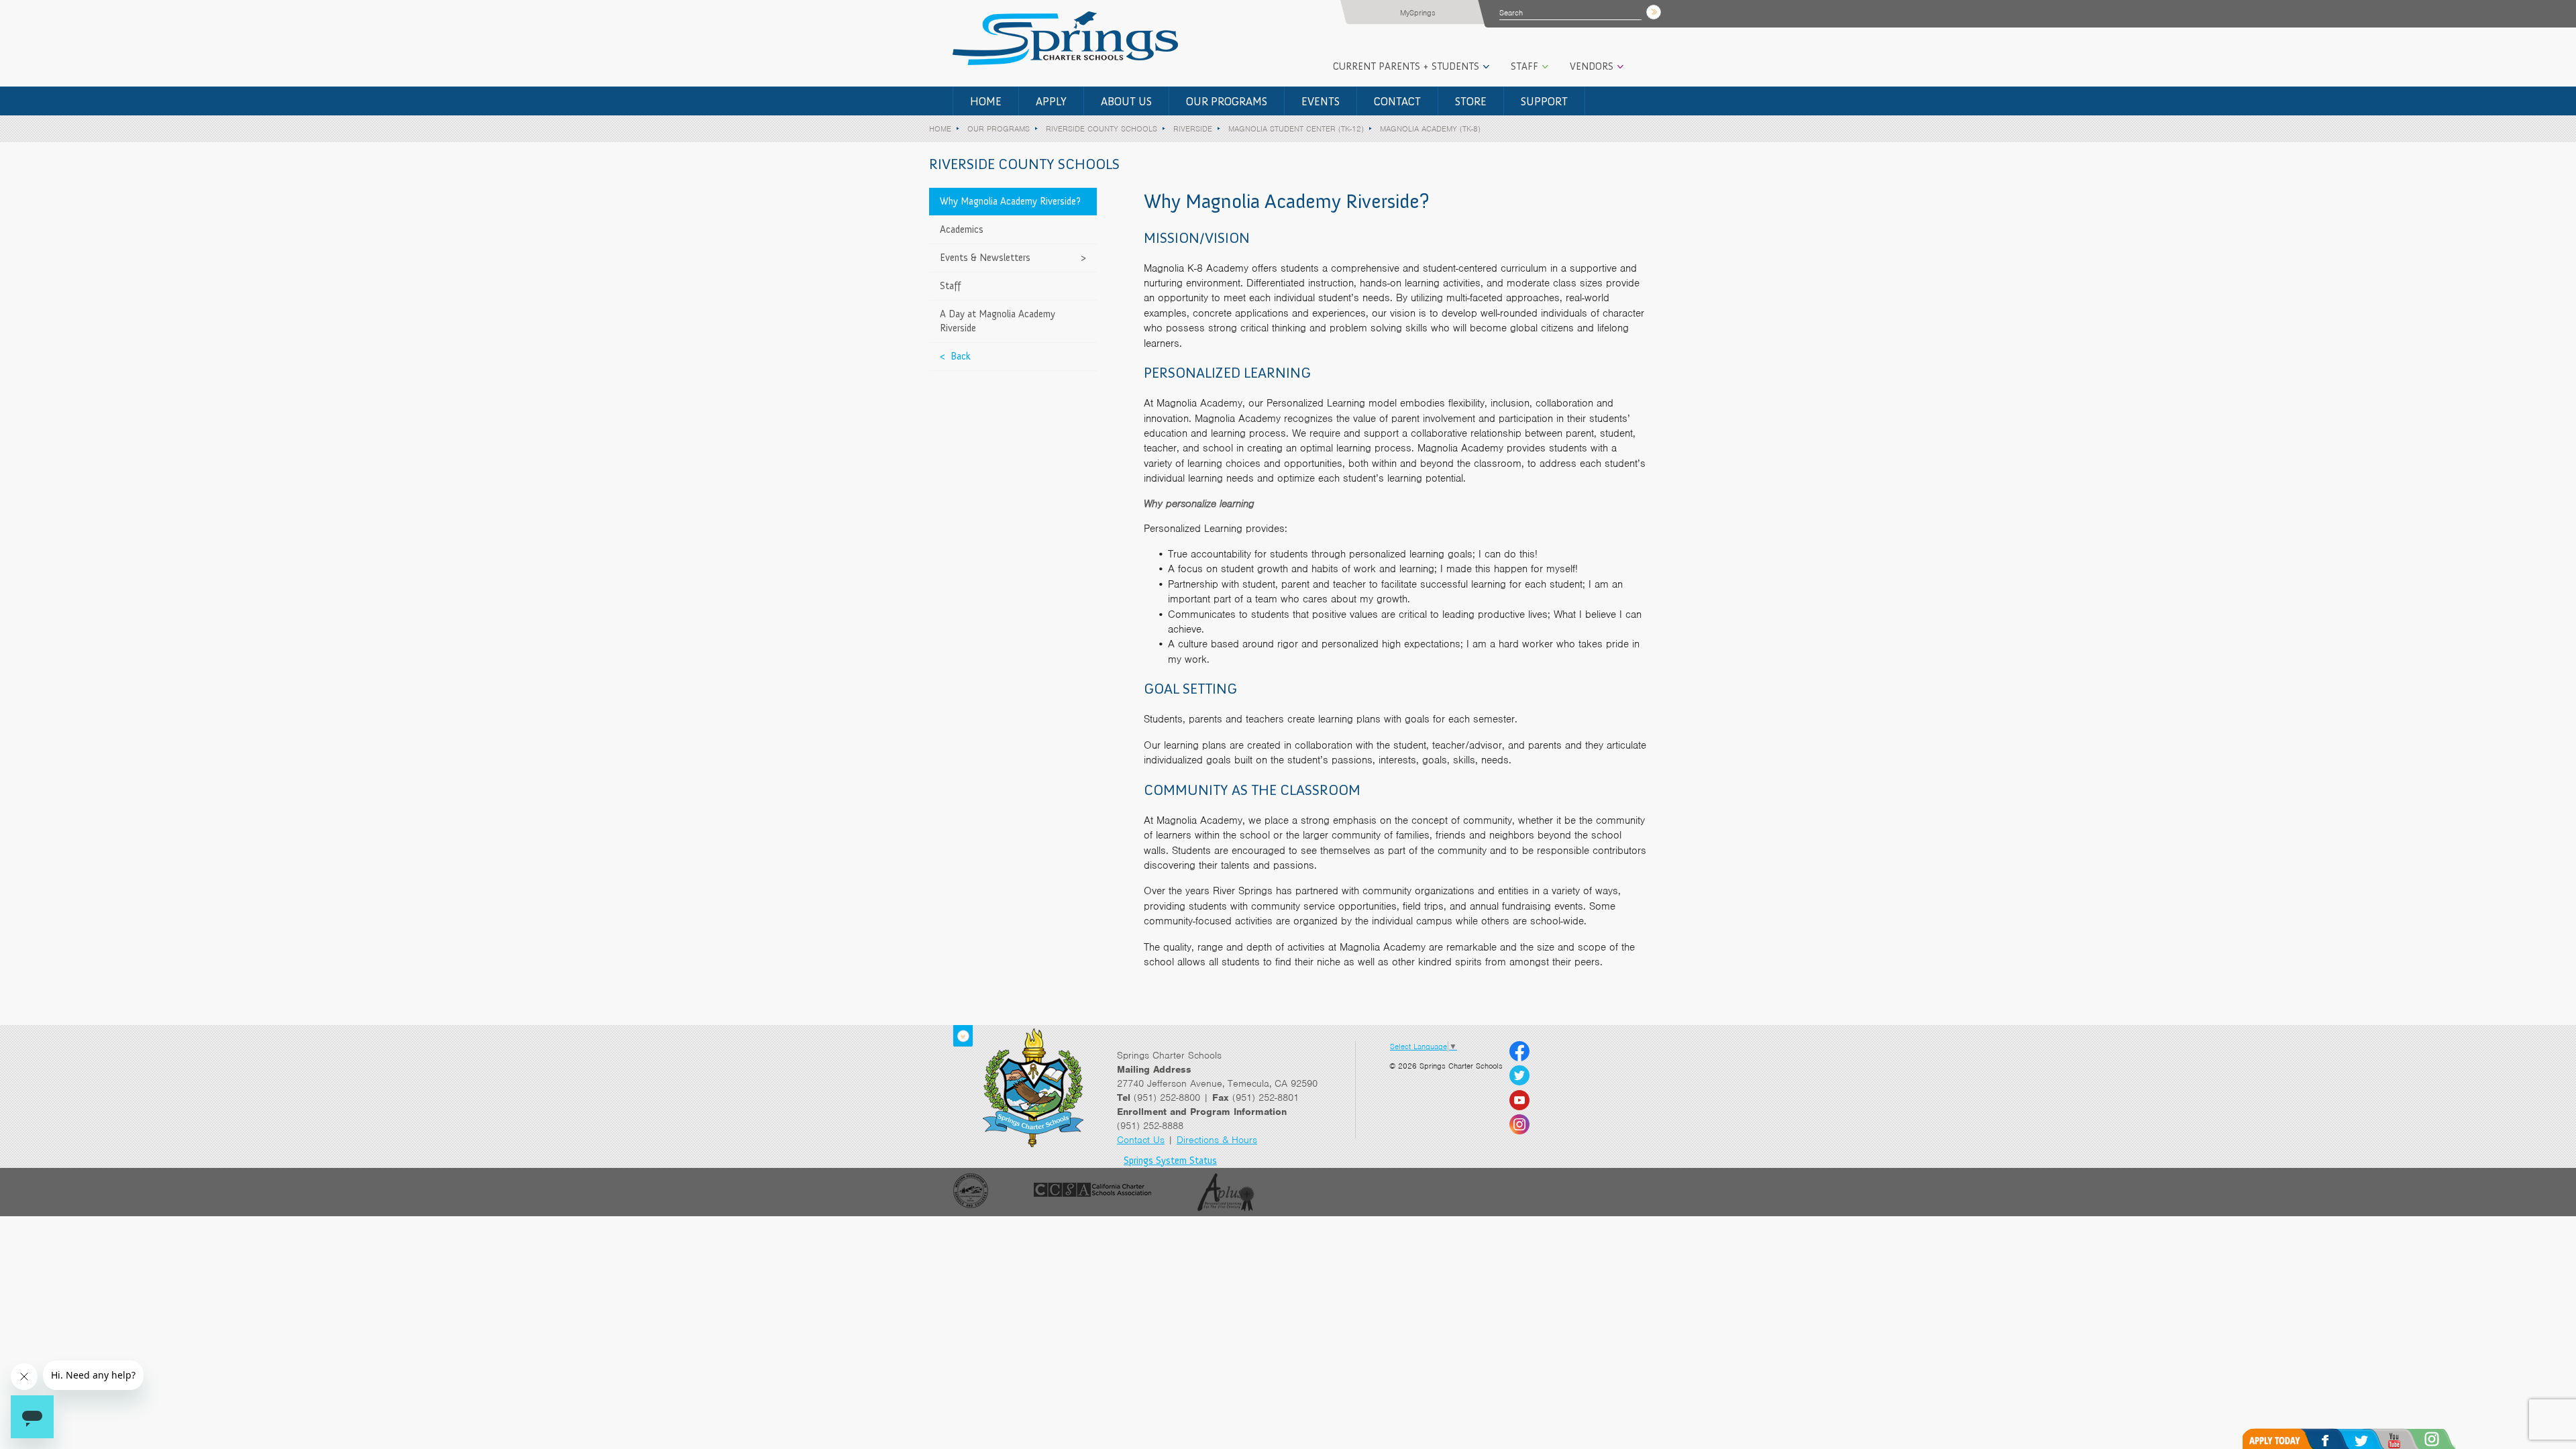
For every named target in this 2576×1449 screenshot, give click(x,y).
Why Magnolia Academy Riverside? (1010, 201)
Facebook (2339, 1439)
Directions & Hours (1217, 1140)
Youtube (2411, 1439)
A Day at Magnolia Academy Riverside (998, 321)
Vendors (1592, 66)
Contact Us (1141, 1140)
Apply (1051, 101)
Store (1471, 101)
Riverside (1193, 129)
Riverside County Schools (1102, 129)
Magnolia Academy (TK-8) (1430, 129)
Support (1544, 101)
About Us (1126, 101)
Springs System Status (1170, 1161)
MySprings (1418, 13)
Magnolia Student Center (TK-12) (1296, 129)
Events (1321, 101)
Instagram (2450, 1439)
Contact (1397, 101)
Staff (1524, 66)
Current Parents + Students (1406, 66)
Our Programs (1227, 101)
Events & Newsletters (985, 258)
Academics (962, 229)
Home (986, 101)
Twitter (2375, 1439)
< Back (955, 356)
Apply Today (2282, 1439)
